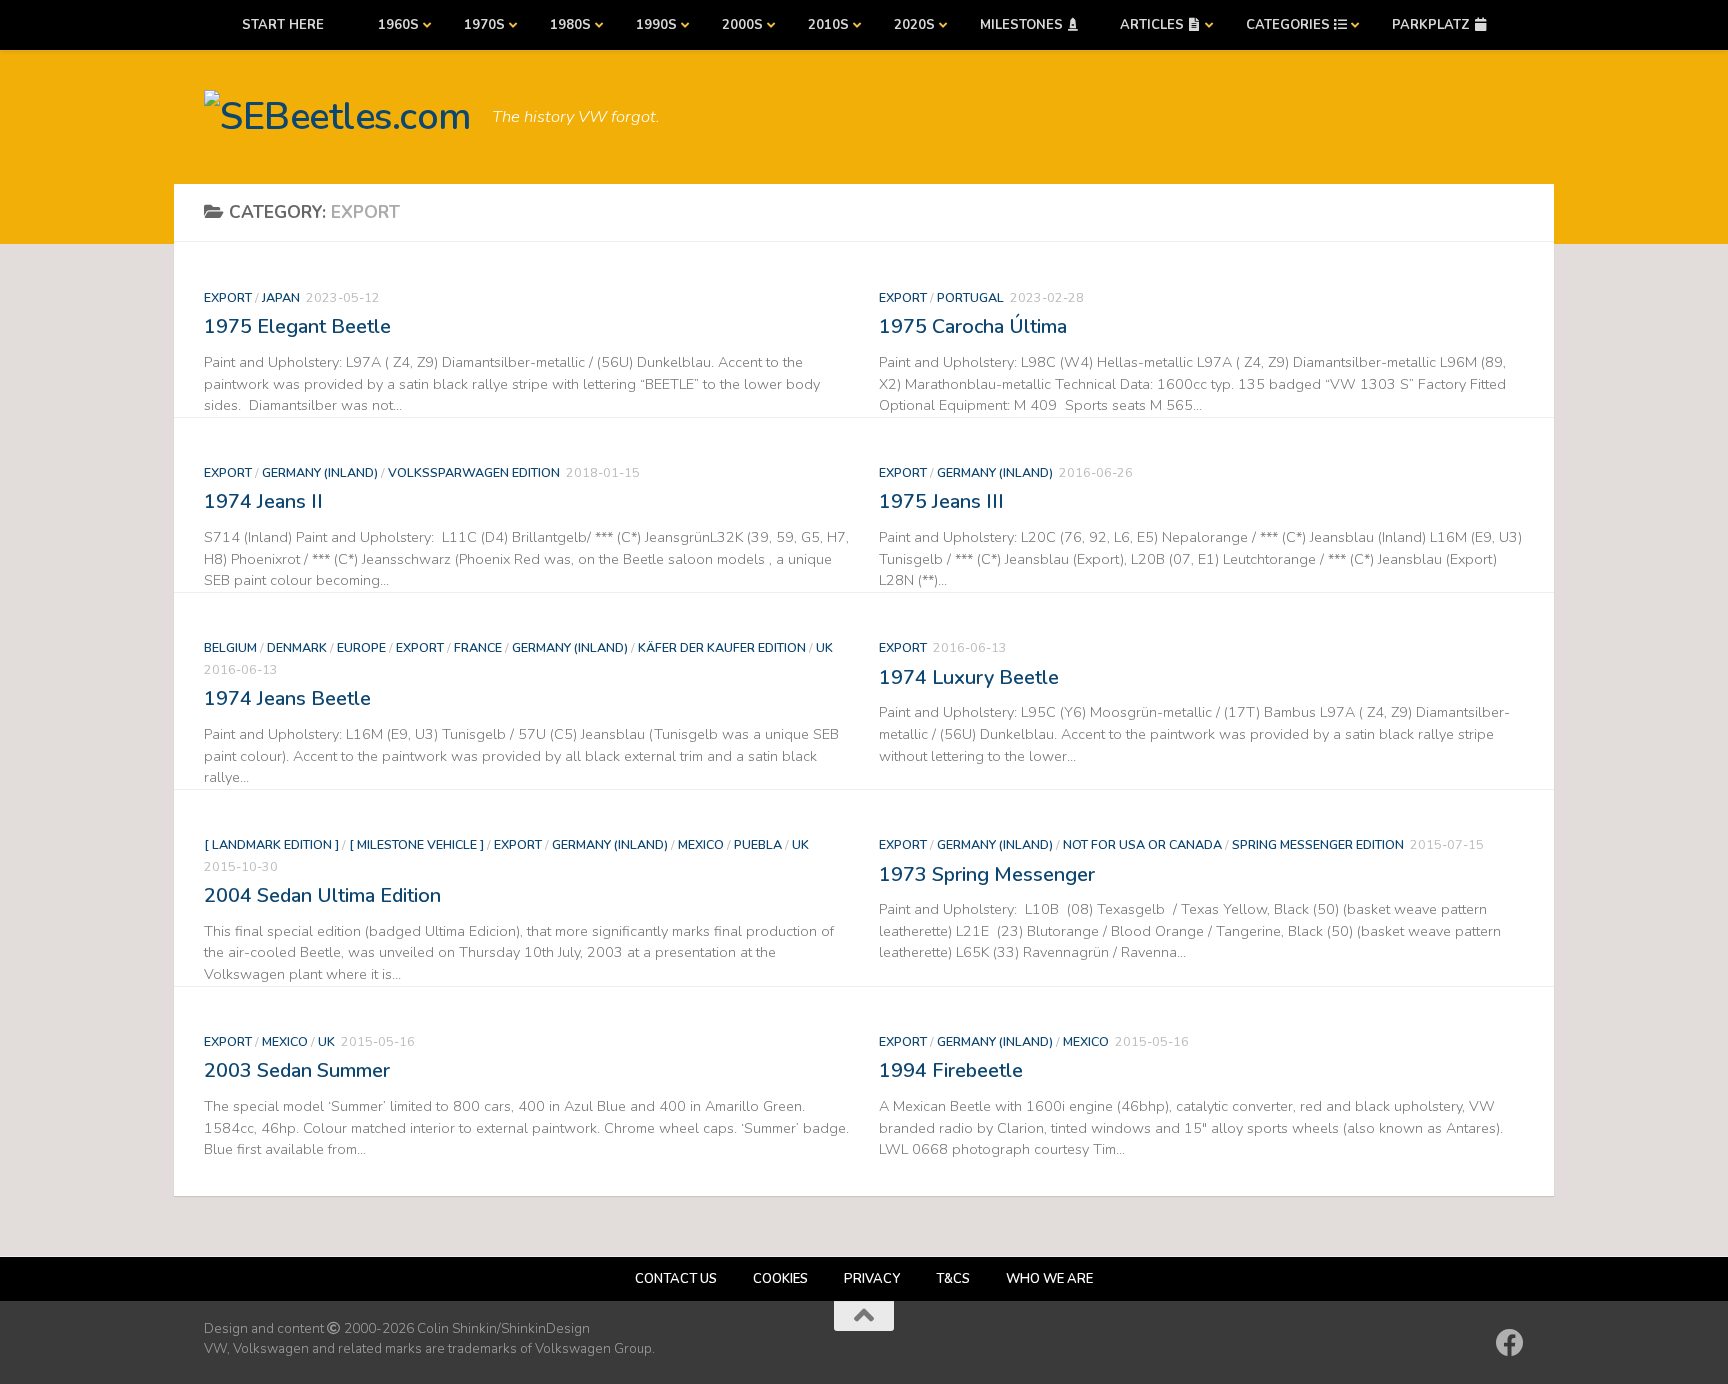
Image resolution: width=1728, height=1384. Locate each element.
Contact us (676, 1279)
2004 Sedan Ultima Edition (322, 895)
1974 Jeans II (263, 501)
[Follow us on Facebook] (1510, 1343)
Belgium (230, 647)
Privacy (872, 1279)
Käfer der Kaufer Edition (722, 647)
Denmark (297, 647)
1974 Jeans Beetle (287, 698)
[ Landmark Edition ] (271, 844)
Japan (281, 297)
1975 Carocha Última (973, 326)
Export (228, 297)
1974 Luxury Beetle (969, 677)
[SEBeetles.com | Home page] (338, 117)
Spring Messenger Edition (1318, 844)
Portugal (970, 297)
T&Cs (953, 1279)
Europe (361, 647)
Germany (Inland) (320, 472)
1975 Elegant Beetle (297, 326)
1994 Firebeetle (951, 1070)
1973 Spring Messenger (987, 874)
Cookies (780, 1279)
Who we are (1049, 1279)
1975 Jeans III (941, 501)
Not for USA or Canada (1142, 844)
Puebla (758, 844)
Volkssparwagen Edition (474, 472)
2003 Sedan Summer (297, 1070)
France (478, 647)
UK (824, 647)
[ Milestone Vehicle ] (416, 844)
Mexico (701, 844)
